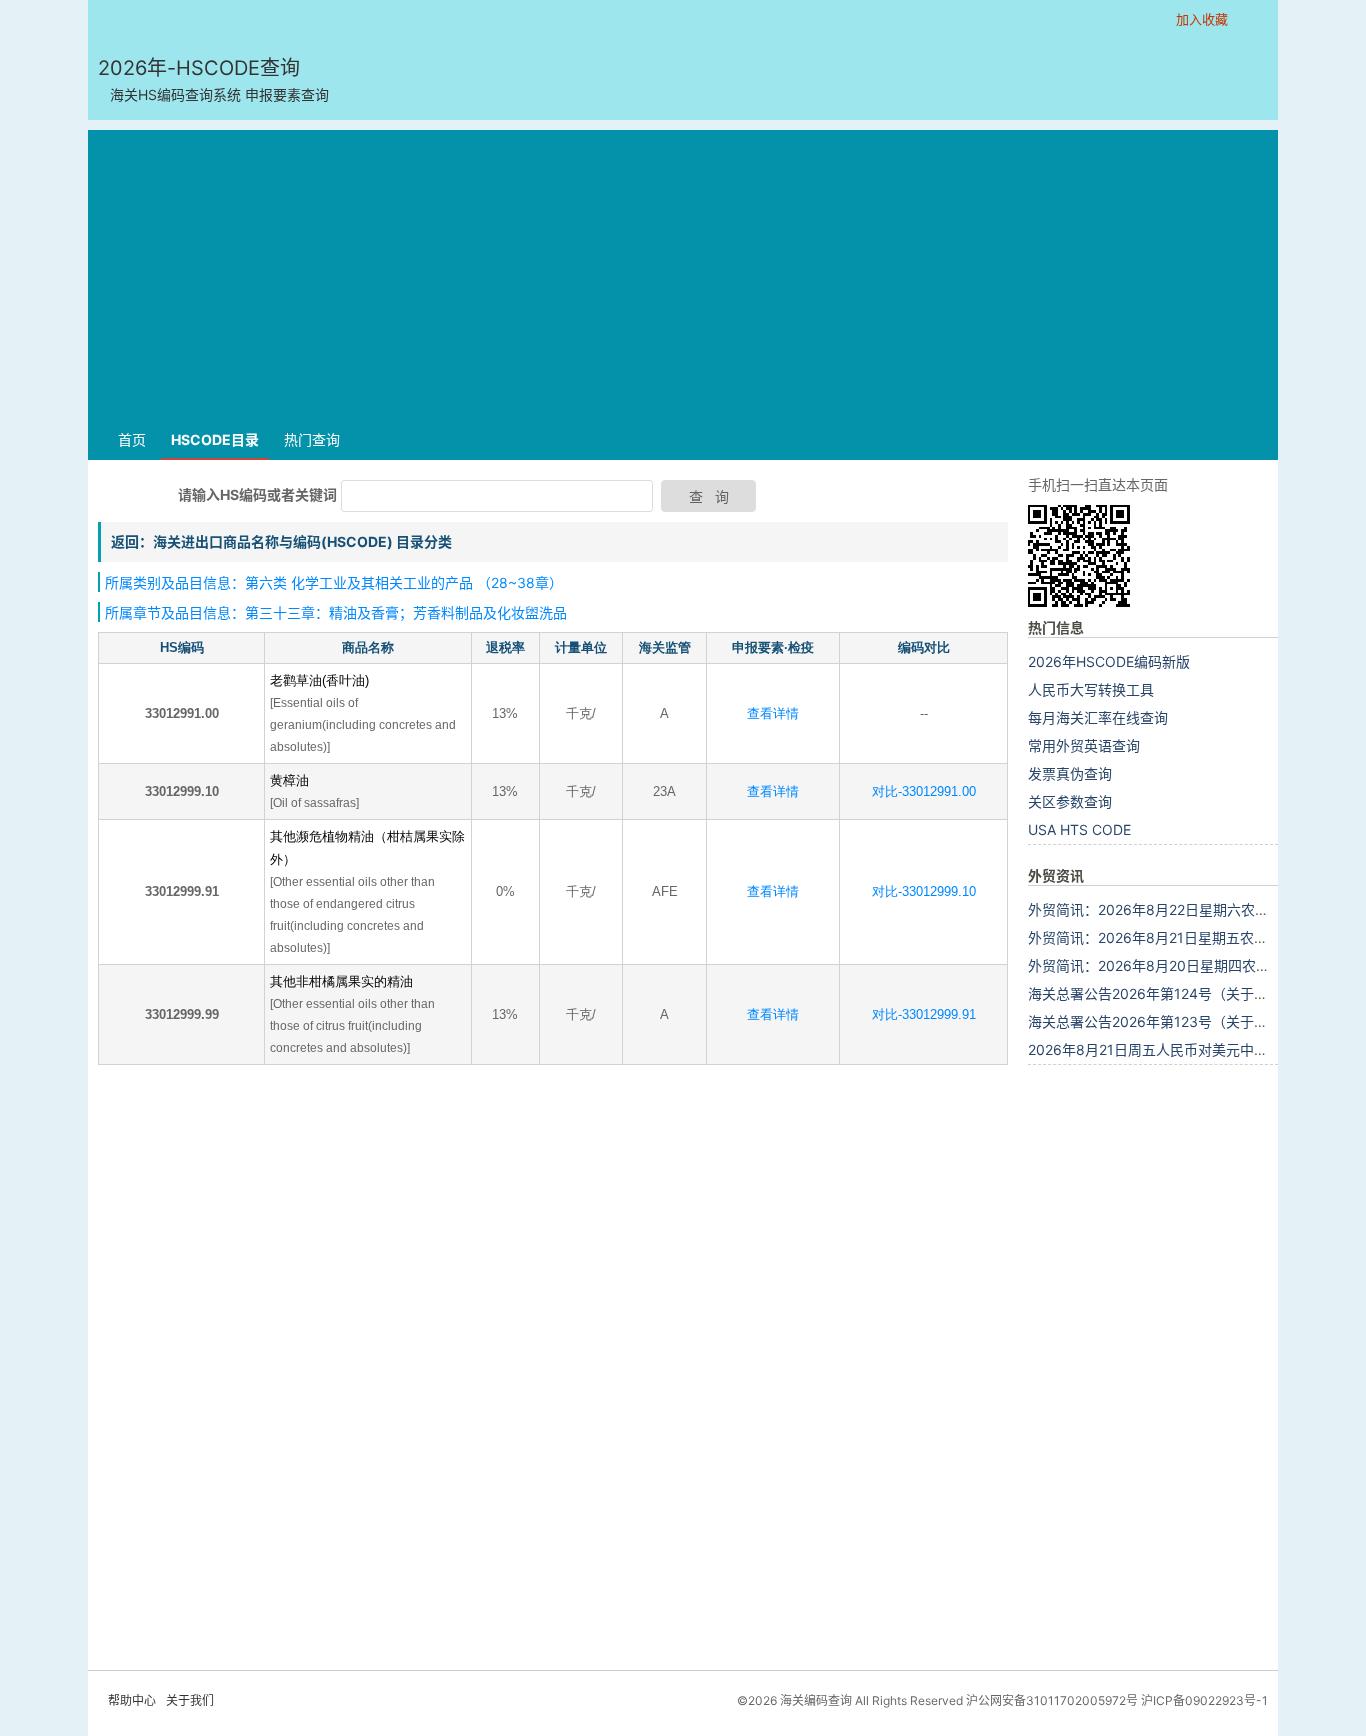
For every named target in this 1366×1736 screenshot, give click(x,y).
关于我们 (190, 1700)
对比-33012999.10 (924, 891)
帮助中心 (132, 1700)
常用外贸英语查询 (1084, 745)
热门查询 (312, 439)
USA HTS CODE (1079, 829)
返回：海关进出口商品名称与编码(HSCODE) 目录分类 (281, 541)
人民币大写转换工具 (1091, 689)
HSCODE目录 (215, 439)
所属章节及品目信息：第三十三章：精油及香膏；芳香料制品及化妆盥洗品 (336, 612)
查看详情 (773, 713)
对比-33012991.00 (924, 791)
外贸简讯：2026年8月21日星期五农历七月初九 (1176, 937)
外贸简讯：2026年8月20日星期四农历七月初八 (1177, 965)
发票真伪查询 (1070, 773)
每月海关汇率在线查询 (1098, 717)
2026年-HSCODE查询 (213, 79)
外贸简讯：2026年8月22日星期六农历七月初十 (1176, 909)
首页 (132, 439)
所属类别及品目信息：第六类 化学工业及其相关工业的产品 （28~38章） (334, 582)
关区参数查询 (1070, 801)
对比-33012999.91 (924, 1014)
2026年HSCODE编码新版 (1109, 661)
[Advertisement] (683, 270)
